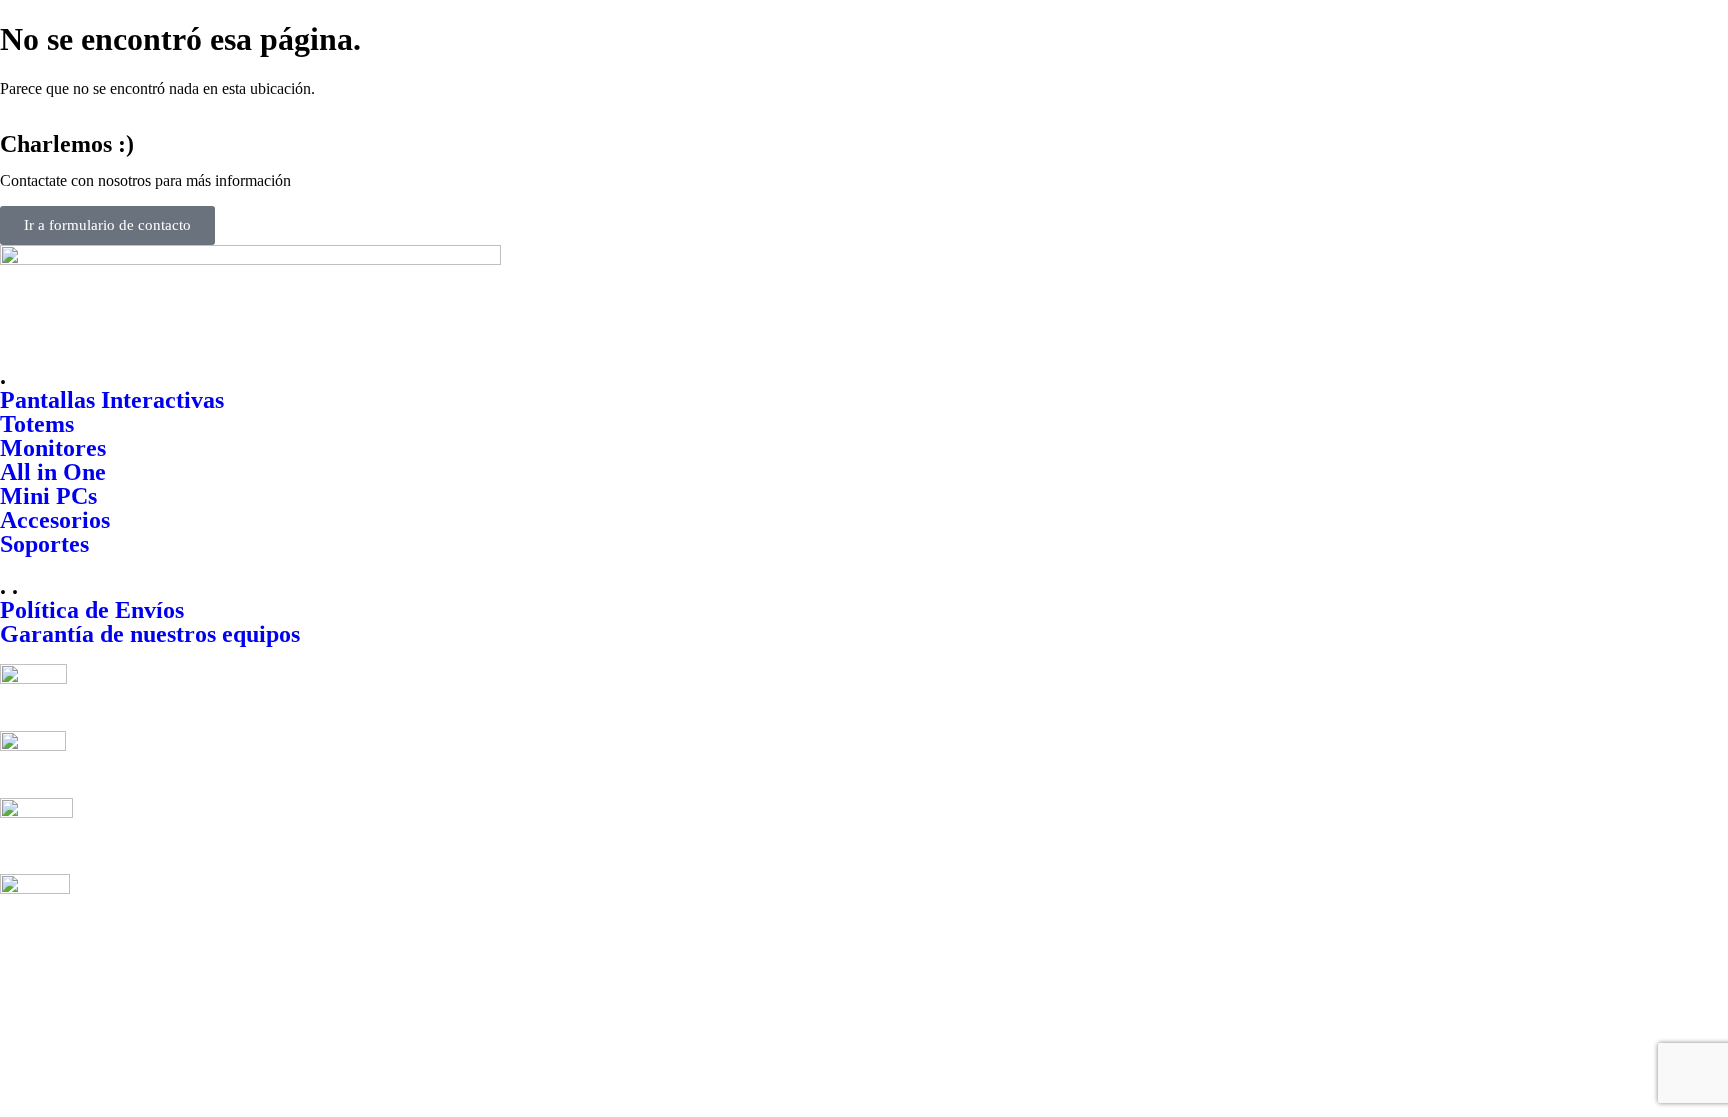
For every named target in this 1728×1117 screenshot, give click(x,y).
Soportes (44, 544)
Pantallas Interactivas (112, 400)
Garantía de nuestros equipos (150, 634)
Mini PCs (48, 496)
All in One (53, 472)
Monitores (53, 448)
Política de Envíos (92, 610)
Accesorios (55, 520)
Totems (37, 424)
